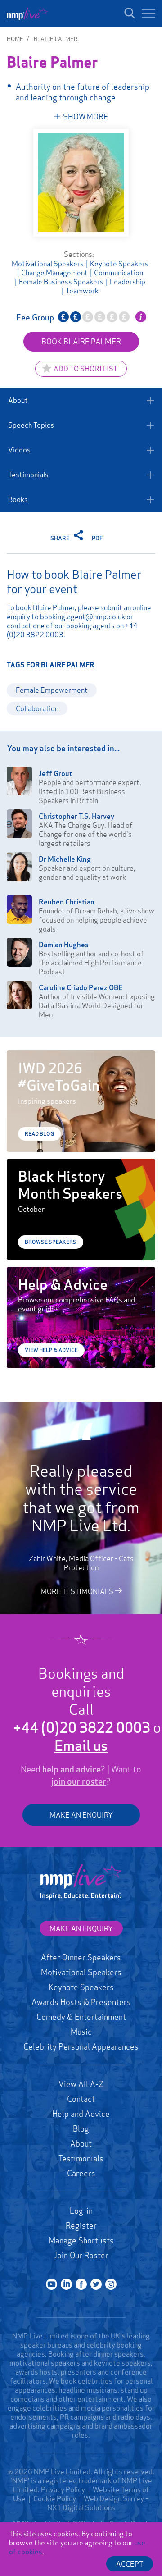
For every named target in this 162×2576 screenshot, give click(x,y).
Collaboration (37, 708)
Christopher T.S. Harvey (76, 816)
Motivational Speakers (48, 264)
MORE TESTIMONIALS (78, 1591)
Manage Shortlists (81, 2240)
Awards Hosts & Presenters (81, 2002)
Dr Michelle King (65, 859)
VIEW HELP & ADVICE (51, 1350)
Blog (81, 2128)
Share (61, 538)
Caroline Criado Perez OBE (81, 987)
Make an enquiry (81, 1928)
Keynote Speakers (119, 264)
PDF (97, 538)
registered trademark (77, 2480)
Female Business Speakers (61, 282)
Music (81, 2032)
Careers (81, 2173)
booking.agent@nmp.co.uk (83, 617)
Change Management (54, 273)
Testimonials (28, 475)
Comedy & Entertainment (81, 2017)
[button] (148, 14)
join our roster (79, 1781)
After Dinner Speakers (81, 1957)
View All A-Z (81, 2084)
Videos (19, 450)
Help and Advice (81, 2114)
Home (15, 39)
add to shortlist (85, 369)
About (18, 400)
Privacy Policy (63, 2489)
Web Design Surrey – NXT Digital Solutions (98, 2503)
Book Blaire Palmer (81, 341)
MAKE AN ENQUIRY (81, 1815)
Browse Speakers (51, 1242)
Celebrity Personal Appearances (81, 2046)
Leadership (128, 282)
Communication (119, 273)
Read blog (39, 1134)
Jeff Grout (56, 773)
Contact (81, 2099)
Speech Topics (31, 425)
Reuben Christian (67, 902)
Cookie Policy (55, 2498)
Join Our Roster (81, 2255)
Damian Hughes (64, 945)
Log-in (81, 2211)
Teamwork (82, 291)
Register (81, 2225)
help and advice (72, 1769)
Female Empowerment (52, 690)
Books (18, 499)
